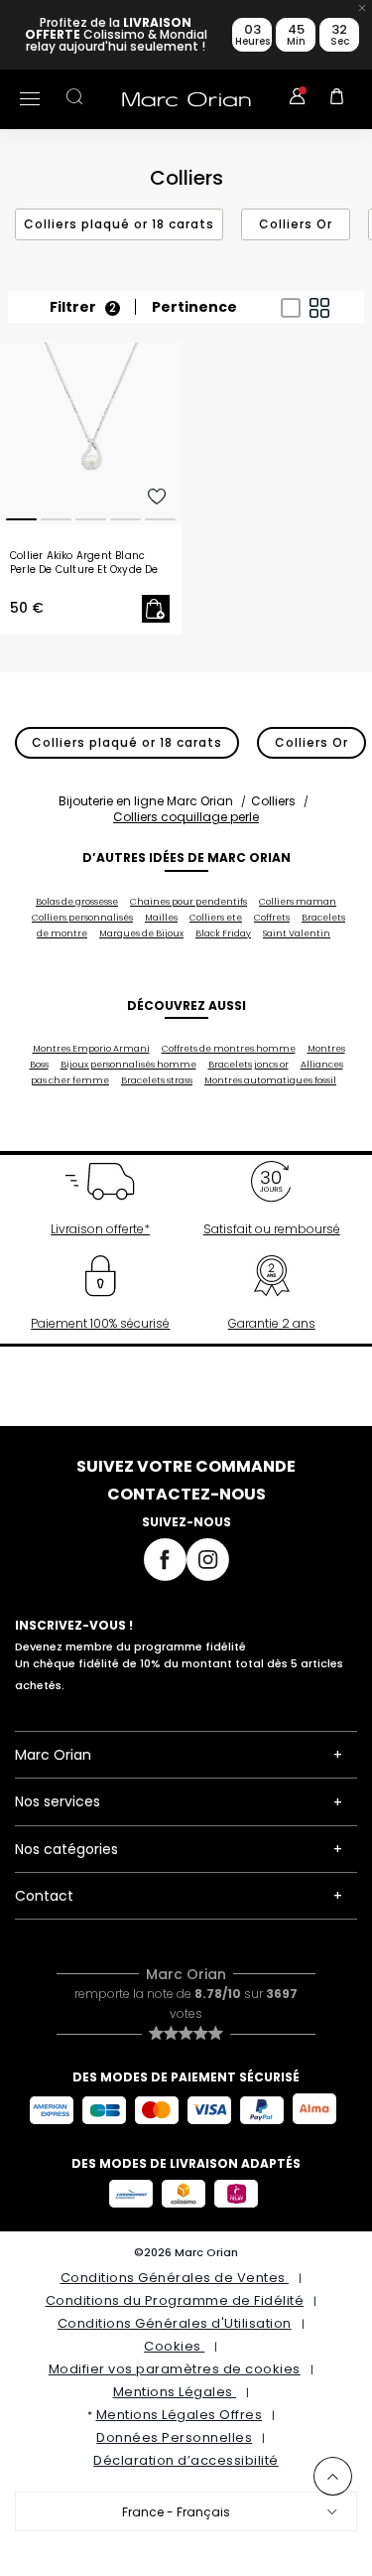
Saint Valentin (297, 933)
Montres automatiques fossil (270, 1080)
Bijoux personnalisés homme (128, 1065)
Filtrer (83, 307)
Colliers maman (298, 902)
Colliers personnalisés (82, 918)
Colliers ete (216, 918)
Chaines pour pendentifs (188, 902)
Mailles (161, 918)
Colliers (273, 801)
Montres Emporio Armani (91, 1049)
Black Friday (223, 933)
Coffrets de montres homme (229, 1049)
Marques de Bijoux (141, 933)
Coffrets (272, 918)
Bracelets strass (157, 1080)
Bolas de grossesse (77, 902)
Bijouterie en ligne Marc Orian (146, 801)
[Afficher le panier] (337, 99)
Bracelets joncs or (248, 1065)
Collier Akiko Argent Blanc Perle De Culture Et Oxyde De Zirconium (84, 563)
